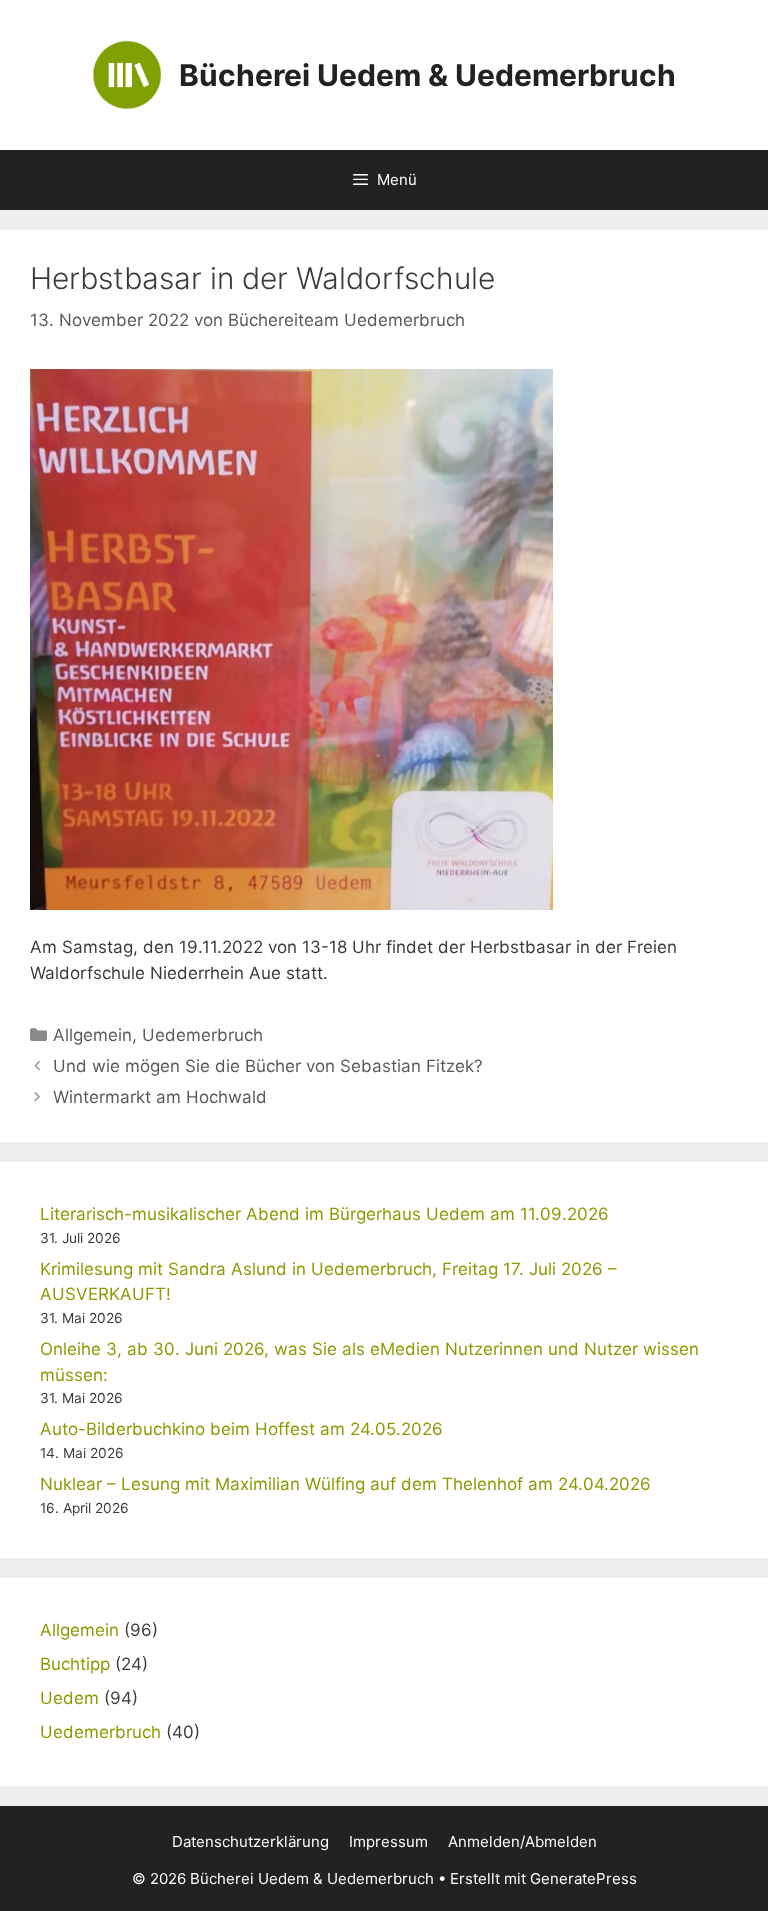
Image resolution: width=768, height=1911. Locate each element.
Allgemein (92, 1035)
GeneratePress (583, 1878)
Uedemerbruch (202, 1035)
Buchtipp (75, 1664)
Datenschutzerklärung (250, 1841)
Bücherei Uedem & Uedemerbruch (427, 75)
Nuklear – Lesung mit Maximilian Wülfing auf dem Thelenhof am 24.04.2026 (345, 1484)
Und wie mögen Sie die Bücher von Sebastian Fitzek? (268, 1066)
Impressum (388, 1841)
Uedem (69, 1698)
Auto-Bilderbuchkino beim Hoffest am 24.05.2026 (241, 1429)
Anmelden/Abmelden (522, 1841)
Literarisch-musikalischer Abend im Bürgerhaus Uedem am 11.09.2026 (324, 1214)
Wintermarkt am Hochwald (160, 1097)
